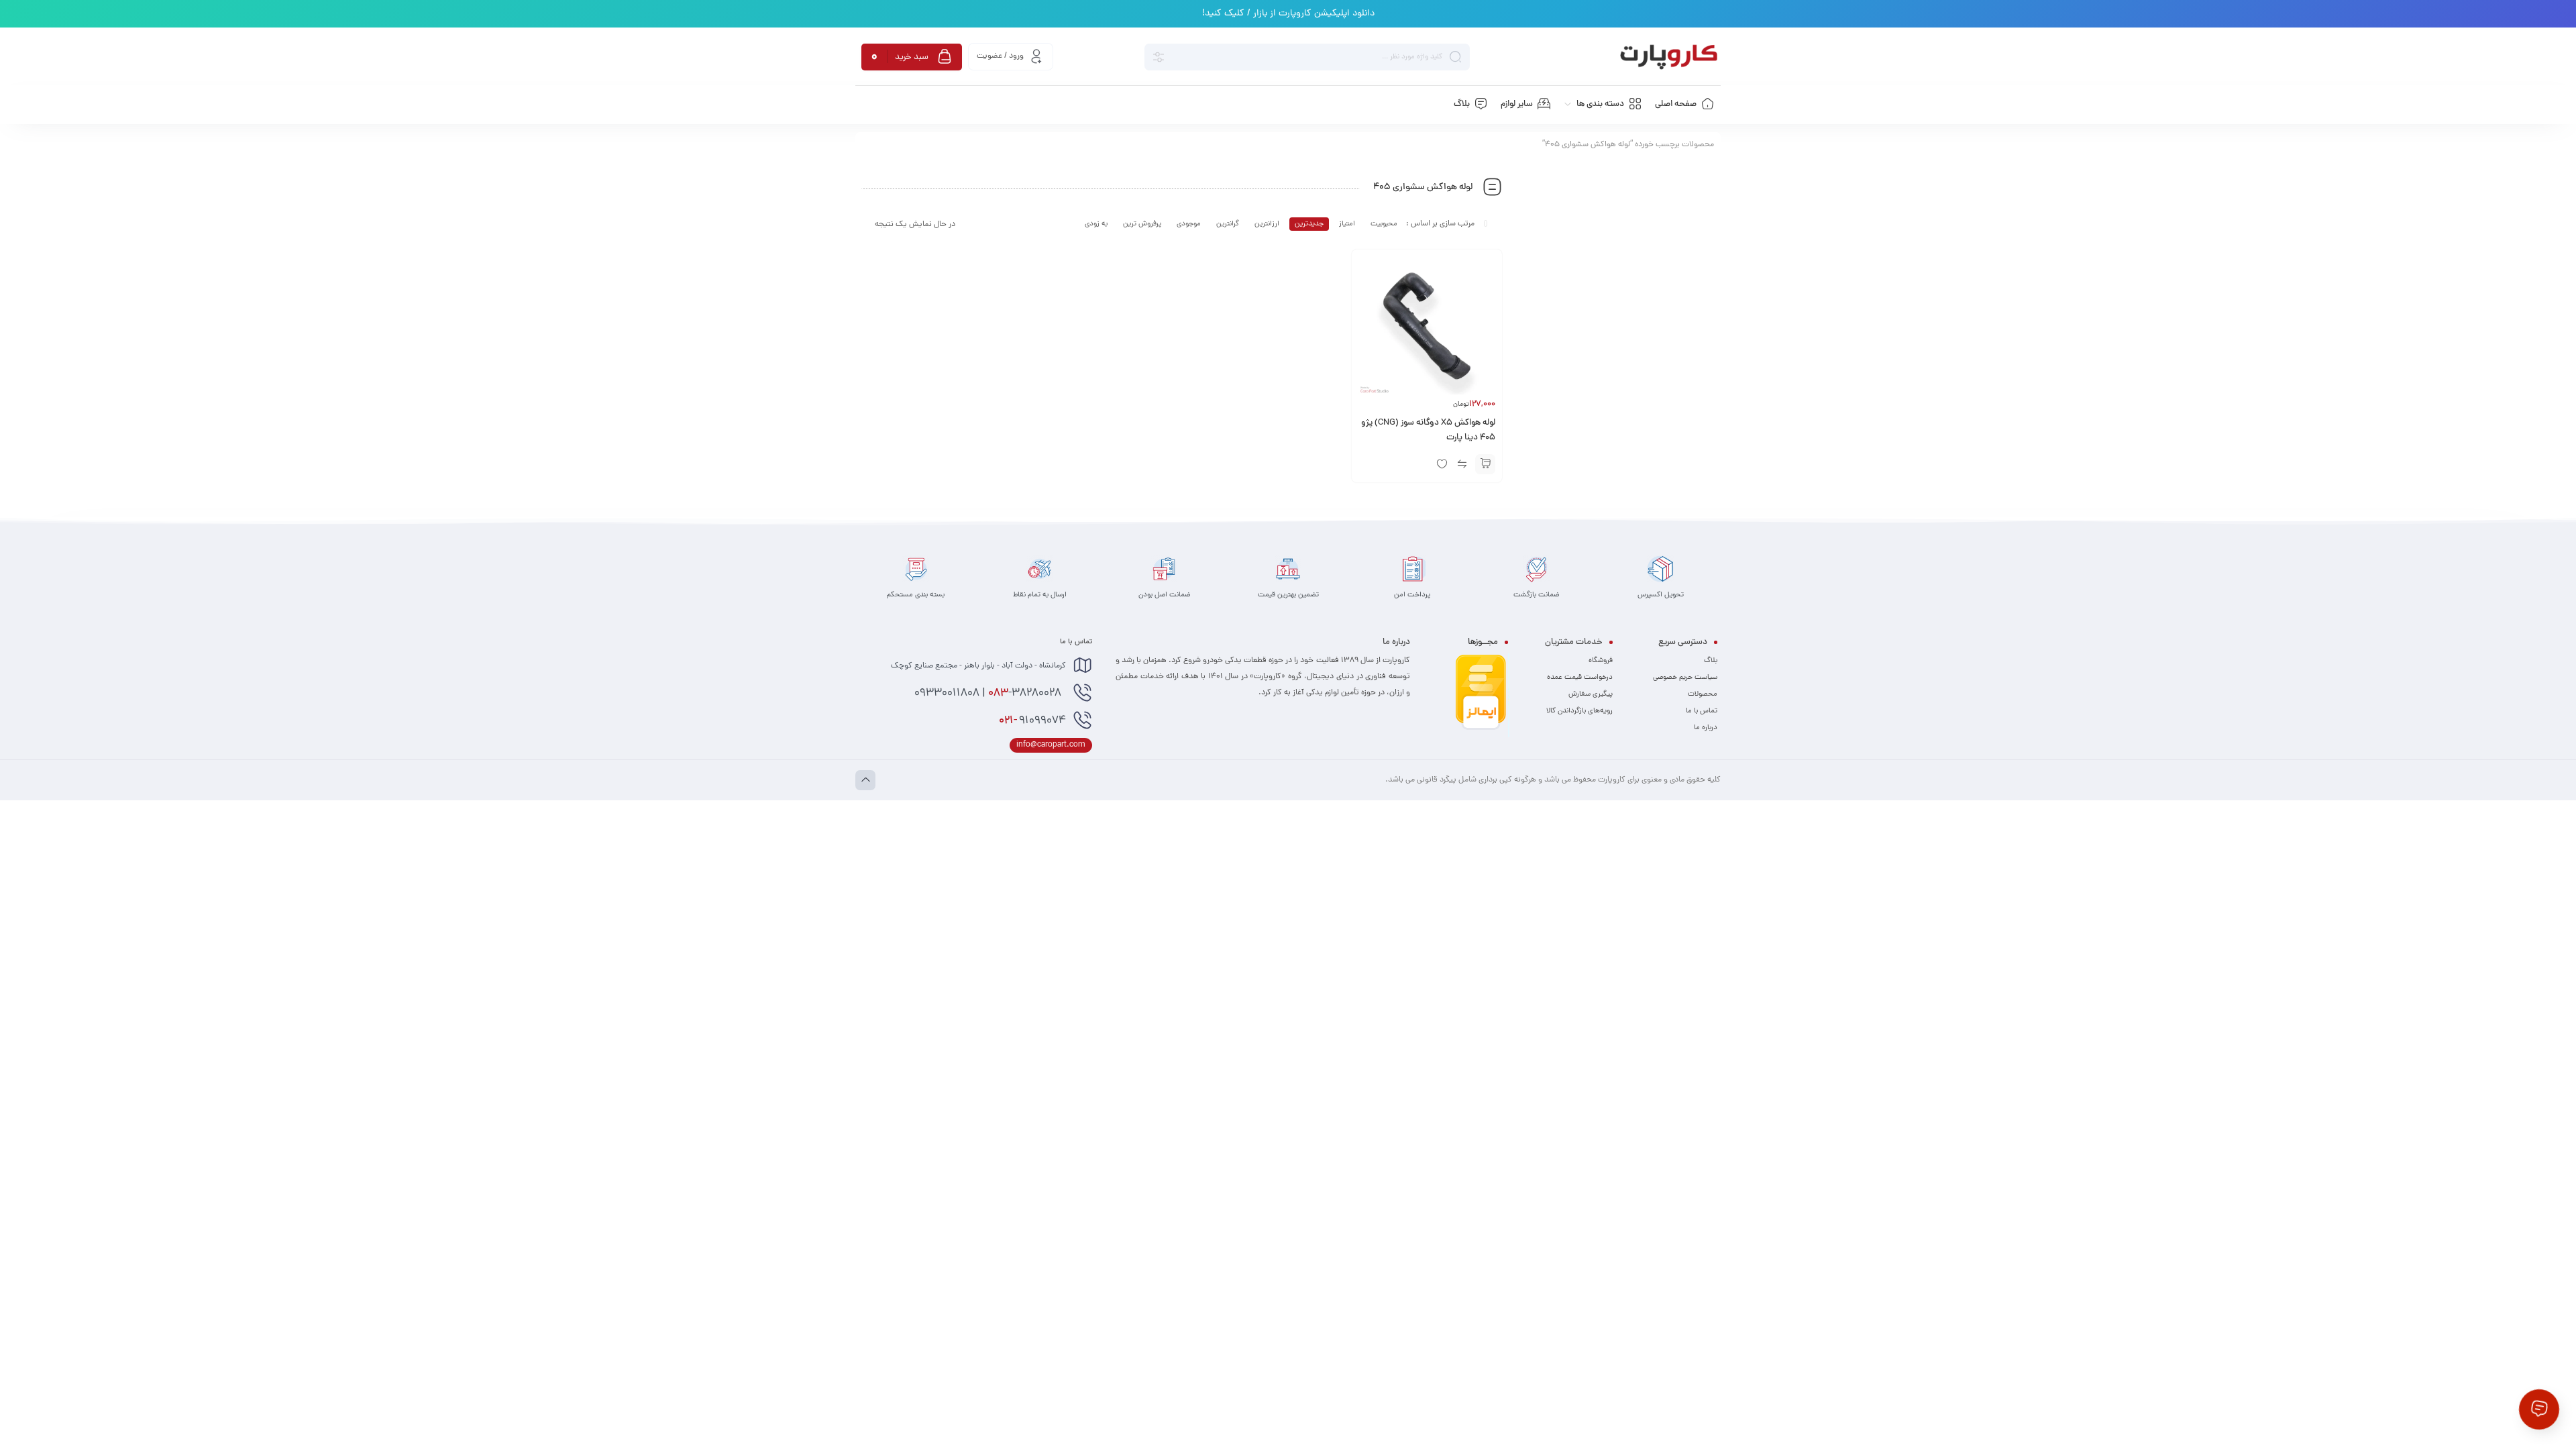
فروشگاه (1601, 661)
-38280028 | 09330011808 (989, 694)
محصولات (1703, 694)
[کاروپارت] (1669, 57)
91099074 (1032, 721)
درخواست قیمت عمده (1580, 678)
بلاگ (1711, 661)
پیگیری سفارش (1591, 694)
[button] (1485, 464)
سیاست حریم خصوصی (1685, 678)
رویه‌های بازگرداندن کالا (1579, 711)
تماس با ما (1702, 711)
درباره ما (1706, 728)
